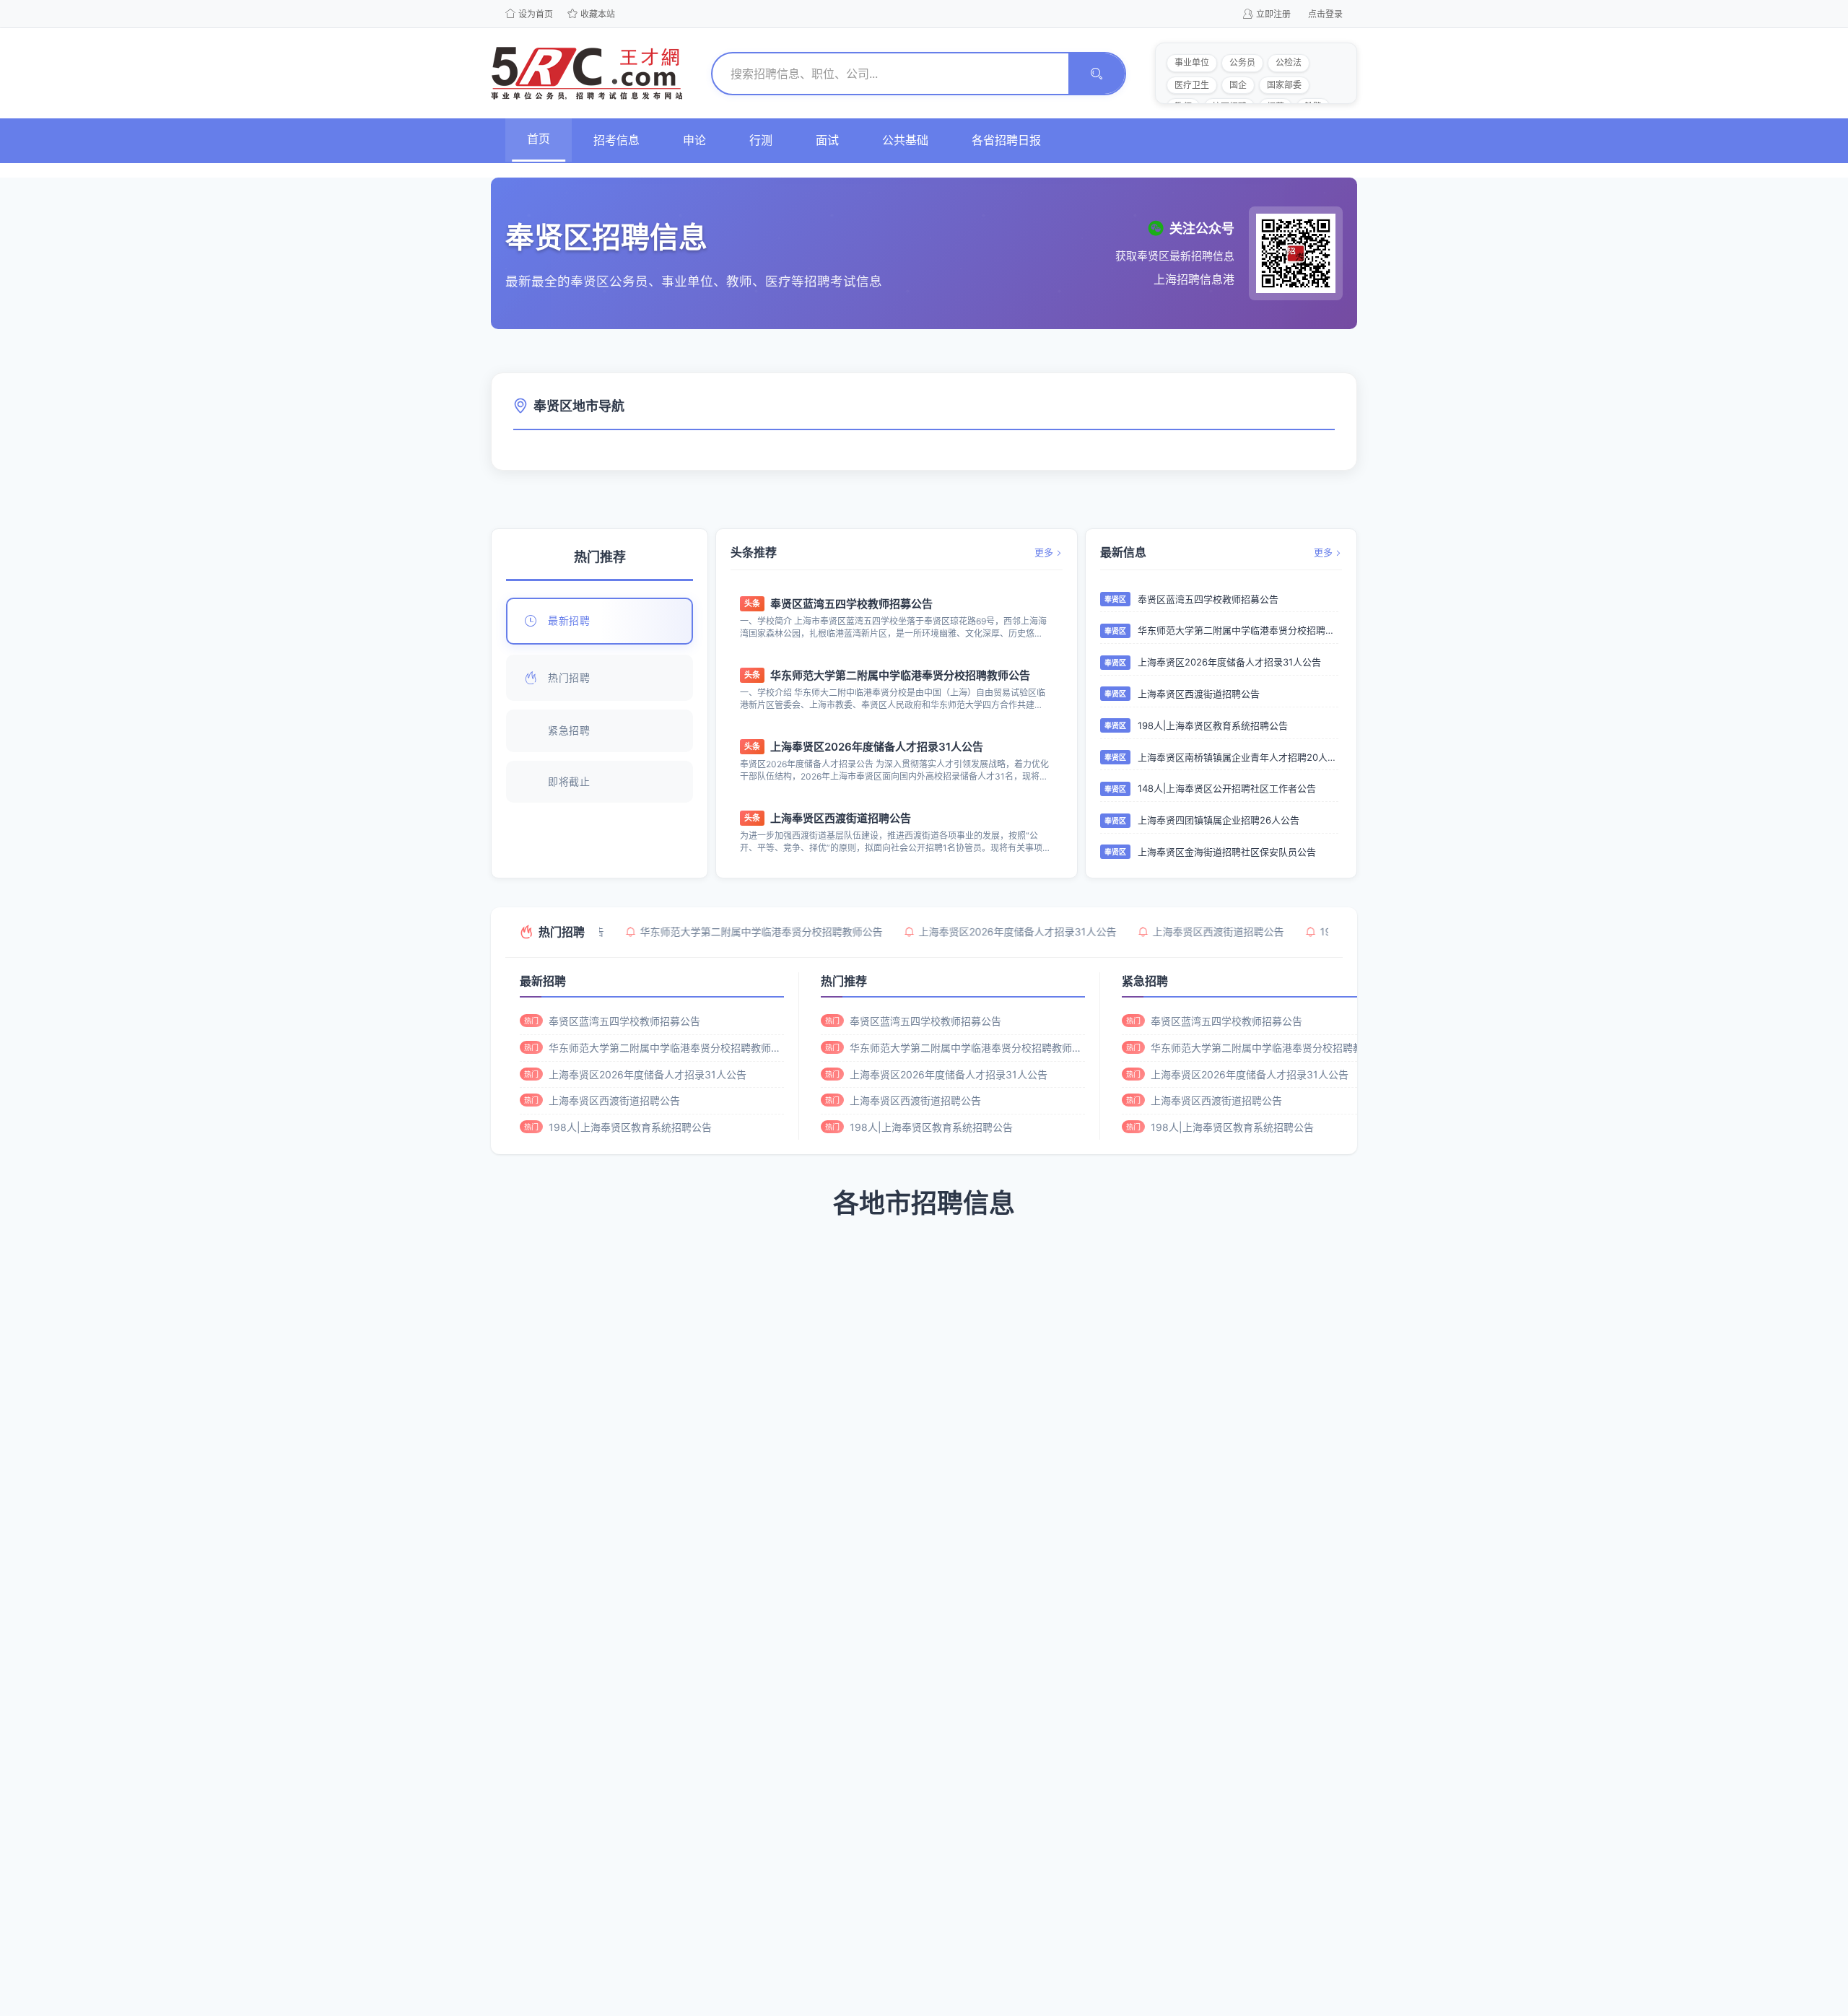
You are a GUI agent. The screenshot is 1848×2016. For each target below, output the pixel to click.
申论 (694, 140)
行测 (761, 140)
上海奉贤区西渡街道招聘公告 (841, 818)
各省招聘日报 (1006, 140)
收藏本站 (598, 14)
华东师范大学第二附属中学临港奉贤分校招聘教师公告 (900, 675)
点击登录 (1325, 14)
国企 (1238, 85)
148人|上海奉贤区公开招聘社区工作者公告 (1227, 788)
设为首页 (536, 14)
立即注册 (1273, 14)
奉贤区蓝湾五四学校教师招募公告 (851, 604)
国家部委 (1284, 85)
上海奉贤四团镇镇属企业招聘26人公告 (1219, 820)
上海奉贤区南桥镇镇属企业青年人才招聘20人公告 (1238, 757)
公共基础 (905, 140)
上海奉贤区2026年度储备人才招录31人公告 (877, 747)
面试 (827, 140)
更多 (1044, 552)
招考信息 (616, 140)
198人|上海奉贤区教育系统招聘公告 (1213, 725)
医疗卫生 (1192, 85)
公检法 (1289, 62)
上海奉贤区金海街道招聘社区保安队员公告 (1227, 852)
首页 (539, 139)
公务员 (1242, 62)
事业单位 (1192, 62)
